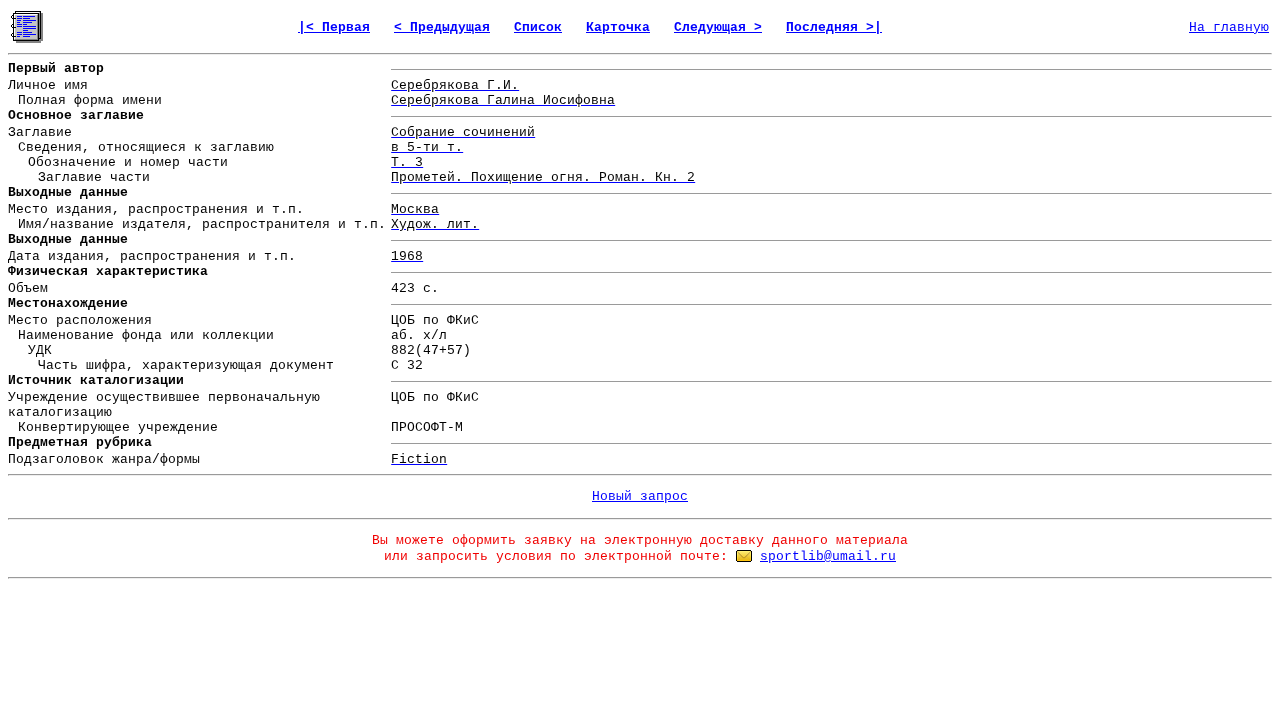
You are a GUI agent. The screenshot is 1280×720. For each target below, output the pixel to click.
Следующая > (718, 27)
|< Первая (334, 27)
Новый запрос (640, 496)
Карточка (618, 27)
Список (538, 27)
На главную (1229, 27)
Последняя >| (834, 27)
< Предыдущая (442, 27)
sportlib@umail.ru (828, 556)
